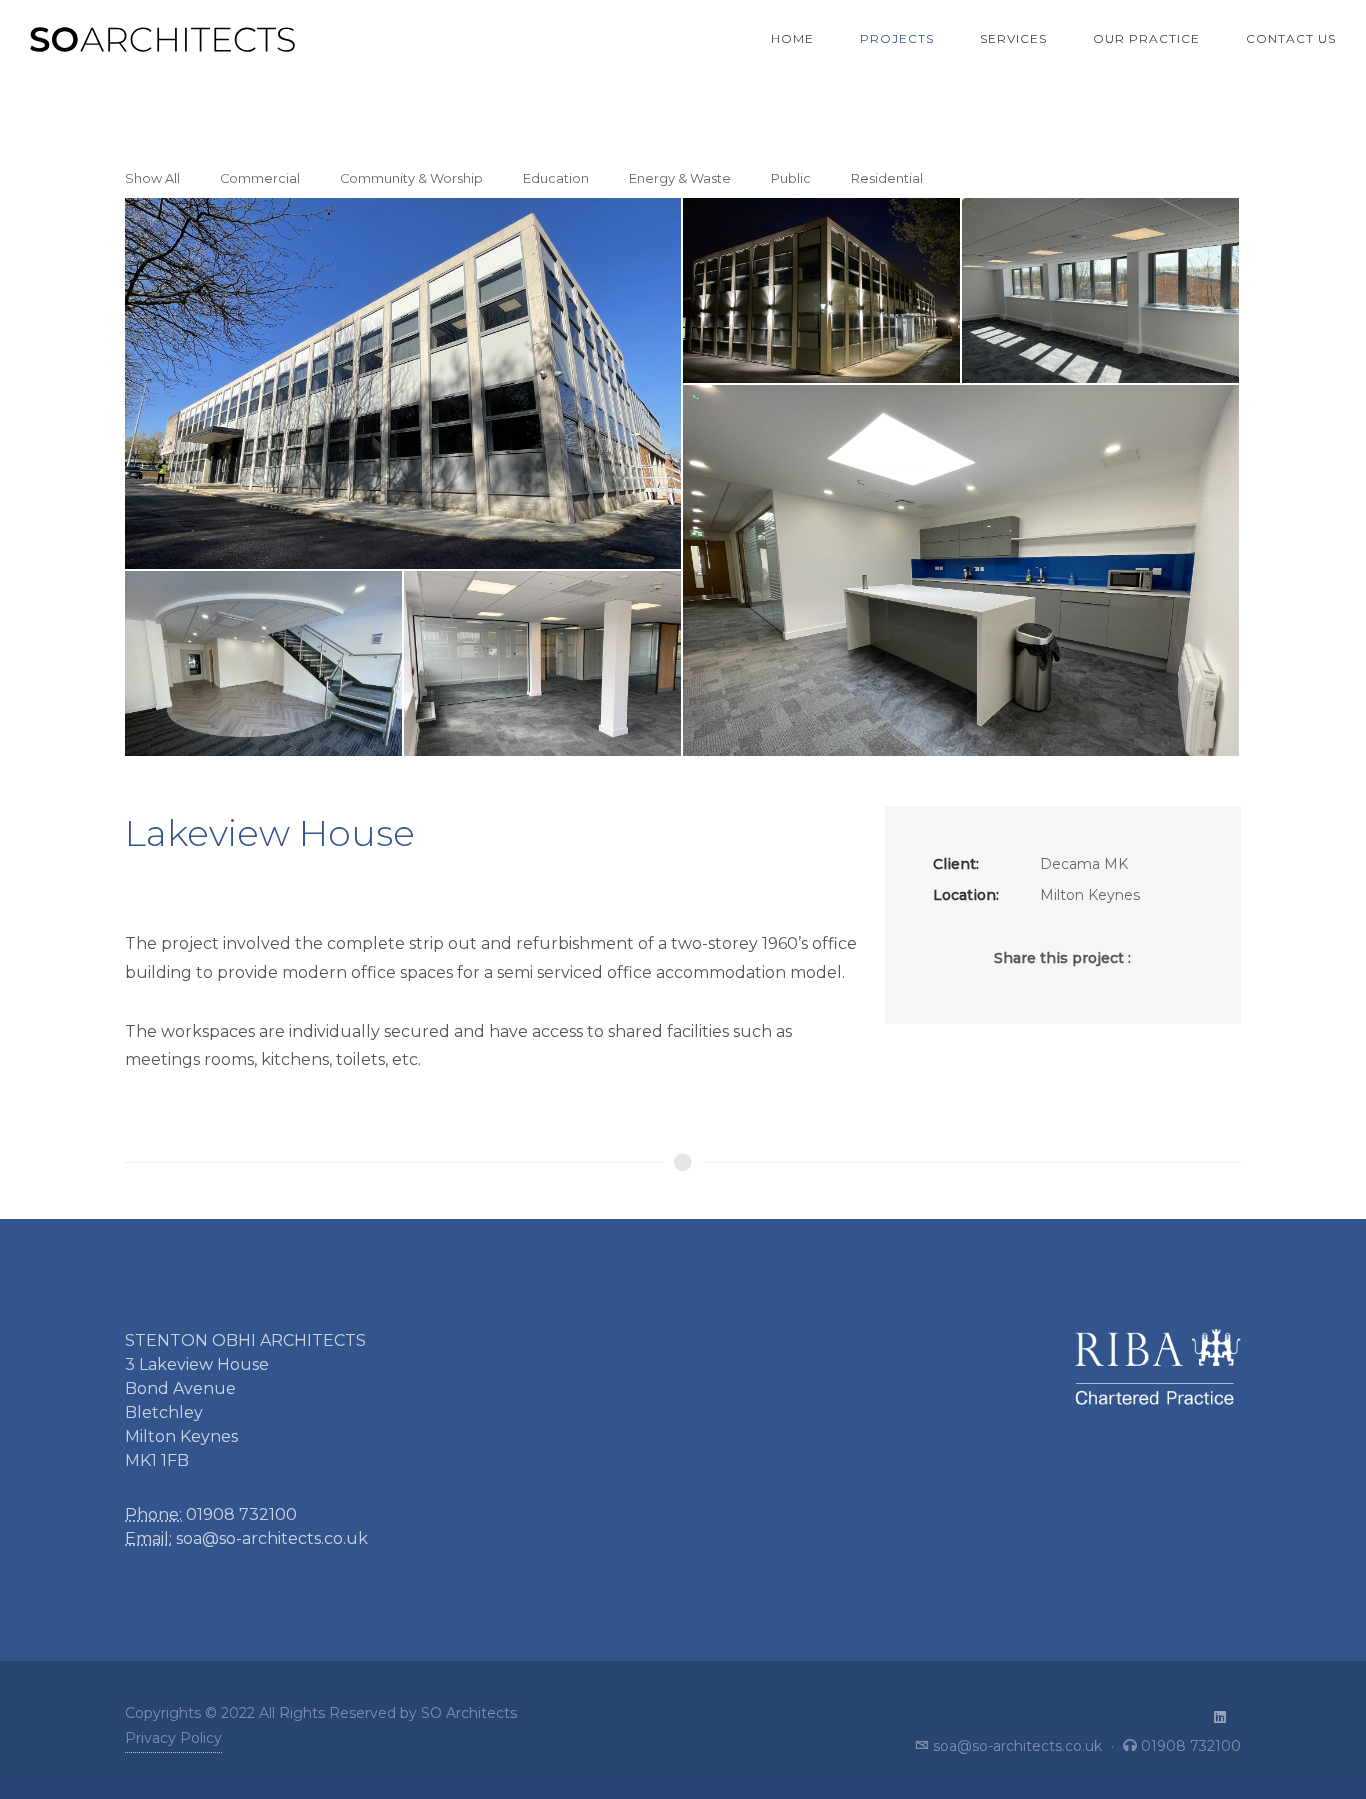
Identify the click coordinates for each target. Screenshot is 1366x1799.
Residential (887, 178)
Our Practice (1146, 38)
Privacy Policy (173, 1738)
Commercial (260, 178)
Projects (897, 38)
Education (556, 178)
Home (792, 38)
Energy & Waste (680, 178)
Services (1013, 38)
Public (791, 178)
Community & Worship (411, 178)
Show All (152, 178)
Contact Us (1291, 38)
